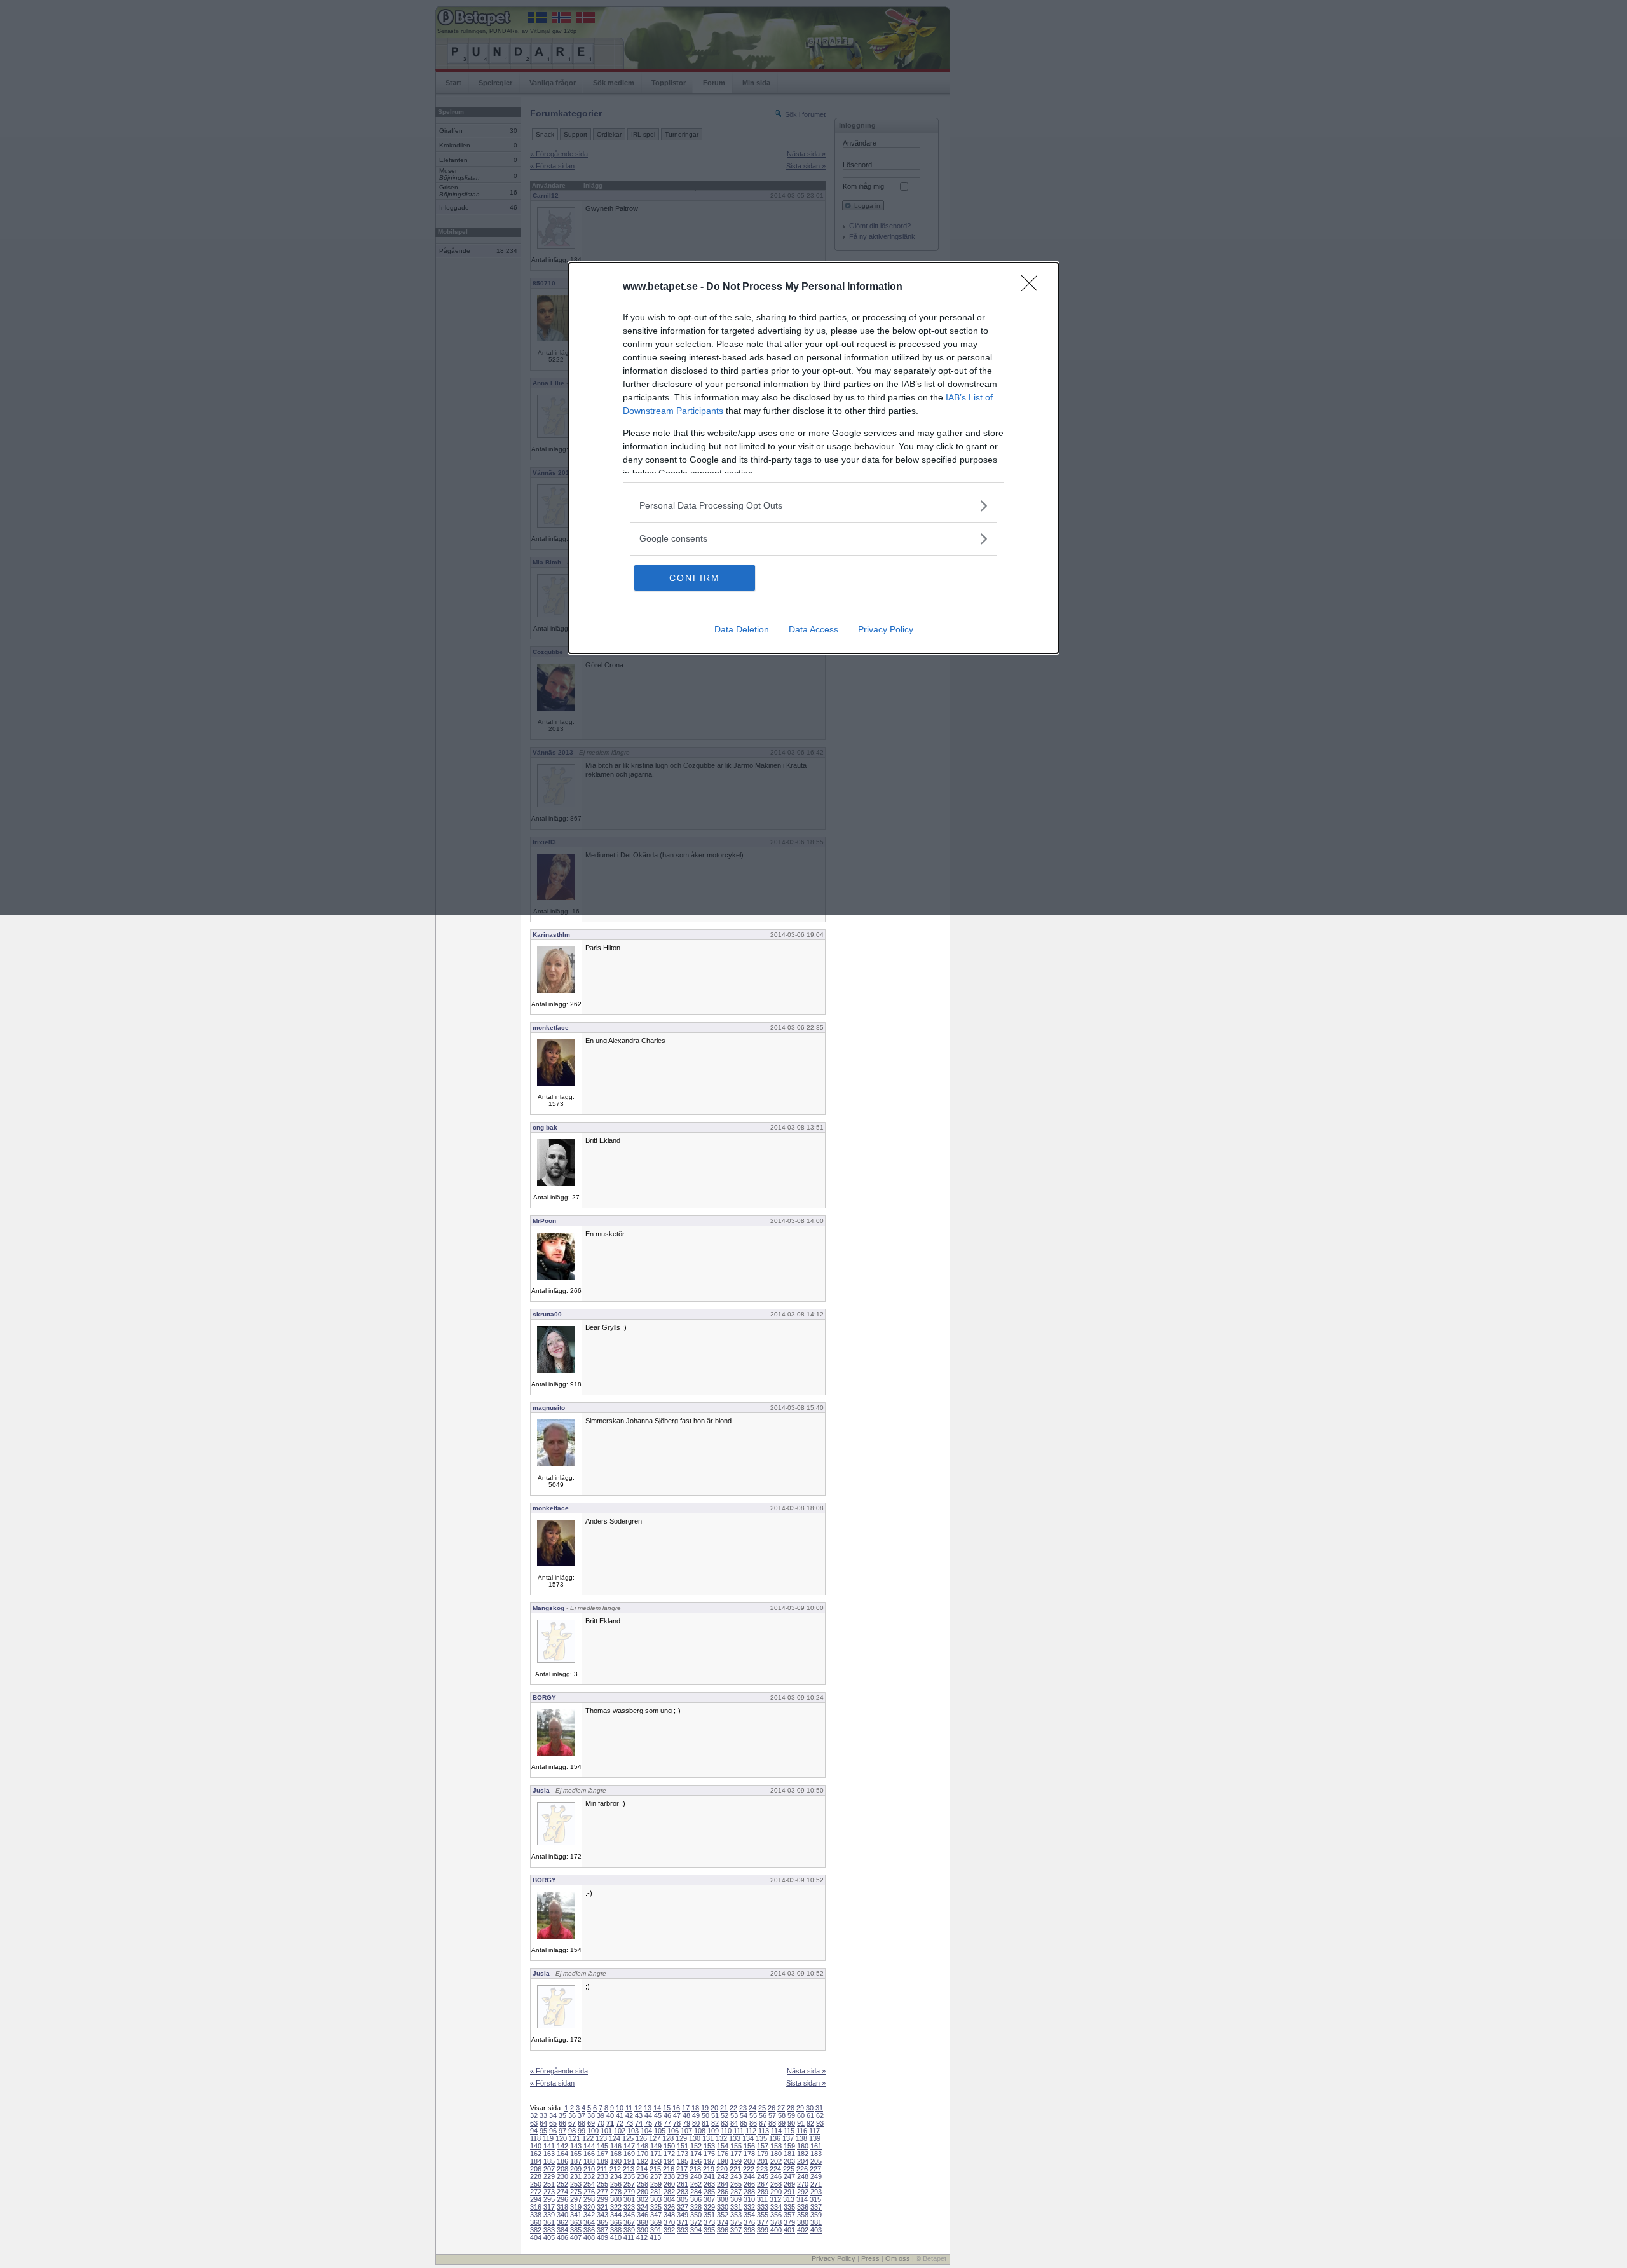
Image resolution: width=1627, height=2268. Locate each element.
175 (709, 2154)
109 (713, 2131)
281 (656, 2192)
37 (582, 2115)
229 (549, 2176)
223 (762, 2169)
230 (562, 2176)
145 (602, 2146)
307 (709, 2199)
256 (616, 2184)
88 (772, 2123)
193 (656, 2161)
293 (816, 2192)
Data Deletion (742, 629)
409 (602, 2237)
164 (562, 2154)
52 (725, 2115)
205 (816, 2161)
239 (683, 2176)
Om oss (898, 2258)
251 (549, 2184)
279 (629, 2192)
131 (708, 2138)
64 (543, 2123)
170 (643, 2154)
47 (677, 2115)
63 (534, 2123)
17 (686, 2108)
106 (673, 2131)
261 (683, 2184)
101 (606, 2131)
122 (588, 2138)
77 (667, 2123)
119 (548, 2138)
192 (643, 2161)
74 (639, 2123)
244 (749, 2176)
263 (709, 2184)
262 (696, 2184)
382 (536, 2230)
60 (801, 2115)
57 (772, 2115)
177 (736, 2154)
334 (776, 2207)
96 (553, 2131)
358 (803, 2215)
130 (695, 2138)
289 (763, 2192)
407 (576, 2237)
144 (589, 2146)
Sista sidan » (806, 2083)
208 (562, 2169)
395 (709, 2230)
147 (629, 2146)
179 (763, 2154)
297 (576, 2199)
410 (616, 2237)
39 (601, 2115)
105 (660, 2131)
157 (763, 2146)
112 (751, 2131)
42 (629, 2115)
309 (736, 2199)
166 (589, 2154)
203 (789, 2161)
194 (669, 2161)
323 (629, 2207)
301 (629, 2199)
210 (589, 2169)
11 (629, 2108)
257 (629, 2184)
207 (549, 2169)
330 (723, 2207)
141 (549, 2146)
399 (763, 2230)
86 (753, 2123)
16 (676, 2108)
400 (776, 2230)
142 (562, 2146)
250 (536, 2184)
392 (669, 2230)
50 (705, 2115)
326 (669, 2207)
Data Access (813, 629)
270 (803, 2184)
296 (562, 2199)
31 (819, 2108)
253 (576, 2184)
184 (536, 2161)
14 (657, 2108)
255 (602, 2184)
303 (656, 2199)
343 (602, 2215)
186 (562, 2161)
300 (616, 2199)
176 (723, 2154)
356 (776, 2215)
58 (782, 2115)
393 (683, 2230)
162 (536, 2154)
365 (602, 2222)
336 (803, 2207)
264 (723, 2184)
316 (536, 2207)
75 (648, 2123)
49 (696, 2115)
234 (616, 2176)
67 (572, 2123)
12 (638, 2108)
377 (763, 2222)
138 (801, 2138)
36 (572, 2115)
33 (543, 2115)
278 (616, 2192)
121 (575, 2138)
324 (643, 2207)
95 (543, 2131)
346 (643, 2215)
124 (615, 2138)
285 (709, 2192)
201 (763, 2161)
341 (576, 2215)
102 (620, 2131)
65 (553, 2123)
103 (633, 2131)
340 (562, 2215)
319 (576, 2207)
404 (536, 2237)
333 (763, 2207)
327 (683, 2207)
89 (782, 2123)
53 (734, 2115)
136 (775, 2138)
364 (589, 2222)
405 (549, 2237)
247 (789, 2176)
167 (602, 2154)
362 (562, 2222)
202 (776, 2161)
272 (536, 2192)
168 (616, 2154)
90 (791, 2123)
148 (643, 2146)
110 (726, 2131)
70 (601, 2123)
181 (789, 2154)
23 (743, 2108)
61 (810, 2115)
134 (748, 2138)
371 (683, 2222)
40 (610, 2115)
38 (591, 2115)
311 (762, 2199)
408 (589, 2237)
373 (709, 2222)
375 (736, 2222)
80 (696, 2123)
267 (763, 2184)
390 (643, 2230)
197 (709, 2161)
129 (681, 2138)
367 (629, 2222)
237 (656, 2176)
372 (696, 2222)
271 (816, 2184)
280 (643, 2192)
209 (576, 2169)
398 (749, 2230)
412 (642, 2237)
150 (669, 2146)
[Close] (1033, 287)
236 (643, 2176)
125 (628, 2138)
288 (749, 2192)
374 (723, 2222)
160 (803, 2146)
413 (655, 2237)
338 (536, 2215)
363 (576, 2222)
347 (656, 2215)
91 (801, 2123)
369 (656, 2222)
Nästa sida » (806, 2071)
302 (643, 2199)
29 (800, 2108)
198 (723, 2161)
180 (776, 2154)
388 (616, 2230)
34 (553, 2115)
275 (576, 2192)
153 (709, 2146)
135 (761, 2138)
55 (753, 2115)
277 (602, 2192)
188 (589, 2161)
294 (536, 2199)
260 (669, 2184)
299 (602, 2199)
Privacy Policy (886, 629)
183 (816, 2154)
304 (669, 2199)
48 (686, 2115)
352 (723, 2215)
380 (803, 2222)
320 (589, 2207)
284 (696, 2192)
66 (562, 2123)
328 (696, 2207)
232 (589, 2176)
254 (589, 2184)
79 (686, 2123)
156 (749, 2146)
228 (536, 2176)
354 (749, 2215)
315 (815, 2199)
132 (721, 2138)
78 (677, 2123)
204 (803, 2161)
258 (643, 2184)
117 (814, 2131)
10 (620, 2108)
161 (816, 2146)
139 (815, 2138)
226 (802, 2169)
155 (736, 2146)
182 (803, 2154)
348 (669, 2215)
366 (616, 2222)
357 (789, 2215)
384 (562, 2230)
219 (709, 2169)
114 (776, 2131)
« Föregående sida (559, 2071)
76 (658, 2123)
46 (667, 2115)
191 (629, 2161)
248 (803, 2176)
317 (549, 2207)
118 (535, 2138)
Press (870, 2258)
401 (789, 2230)
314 (802, 2199)
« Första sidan (552, 2083)
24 (752, 2108)
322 (616, 2207)
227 (815, 2169)
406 (562, 2237)
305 (683, 2199)
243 (736, 2176)
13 (648, 2108)
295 (549, 2199)
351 (709, 2215)
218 (695, 2169)
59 (791, 2115)
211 (602, 2169)
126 (641, 2138)
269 (789, 2184)
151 (683, 2146)
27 (781, 2108)
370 (669, 2222)
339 (549, 2215)
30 (810, 2108)
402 (803, 2230)
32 (534, 2115)
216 (669, 2169)
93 (820, 2123)
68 (582, 2123)
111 (739, 2131)
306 (696, 2199)
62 (820, 2115)
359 (816, 2215)
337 (816, 2207)
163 (549, 2154)
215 (655, 2169)
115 (789, 2131)
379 (789, 2222)
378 (776, 2222)
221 (735, 2169)
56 (763, 2115)
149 (656, 2146)
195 (683, 2161)
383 (549, 2230)
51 (715, 2115)
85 (744, 2123)
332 (749, 2207)
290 (776, 2192)
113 (764, 2131)
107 (686, 2131)
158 (776, 2146)
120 (561, 2138)
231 (576, 2176)
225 (789, 2169)
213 (629, 2169)
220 (722, 2169)
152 (696, 2146)
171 (656, 2154)
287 (736, 2192)
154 (723, 2146)
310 (749, 2199)
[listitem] (813, 506)
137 (788, 2138)
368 (643, 2222)
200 (749, 2161)
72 (620, 2123)
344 (616, 2215)
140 (536, 2146)
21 (724, 2108)
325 (656, 2207)
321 (602, 2207)
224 (775, 2169)
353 (736, 2215)
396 (723, 2230)
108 (700, 2131)
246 (776, 2176)
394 (696, 2230)
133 (735, 2138)
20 (714, 2108)
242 (723, 2176)
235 (629, 2176)
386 (589, 2230)
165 (576, 2154)
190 (616, 2161)
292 (803, 2192)
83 (725, 2123)
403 (816, 2230)
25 (762, 2108)
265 (736, 2184)
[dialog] (813, 458)
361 (549, 2222)
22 (733, 2108)
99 (582, 2131)
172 (669, 2154)
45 (658, 2115)
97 (562, 2131)
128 (668, 2138)
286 (723, 2192)
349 (683, 2215)
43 (639, 2115)
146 (616, 2146)
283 (683, 2192)
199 (736, 2161)
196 (696, 2161)
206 (536, 2169)
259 (656, 2184)
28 (791, 2108)
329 (709, 2207)
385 (576, 2230)
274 (562, 2192)
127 (655, 2138)
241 (709, 2176)
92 (810, 2123)
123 (601, 2138)
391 (656, 2230)
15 (667, 2108)
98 (572, 2131)
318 (562, 2207)
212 (615, 2169)
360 (536, 2222)
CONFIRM (695, 578)
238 (669, 2176)
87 (763, 2123)
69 (591, 2123)
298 (589, 2199)
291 (789, 2192)
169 (629, 2154)
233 (602, 2176)
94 (534, 2131)
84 (734, 2123)
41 (620, 2115)
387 (602, 2230)
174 (696, 2154)
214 (642, 2169)
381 (816, 2222)
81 (705, 2123)
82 (715, 2123)
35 (562, 2115)
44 (648, 2115)
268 (776, 2184)
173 (683, 2154)
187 (576, 2161)
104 (646, 2131)
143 (576, 2146)
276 (589, 2192)
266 (749, 2184)
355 (763, 2215)
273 (549, 2192)
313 (789, 2199)
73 (629, 2123)
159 (789, 2146)
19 (705, 2108)
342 (589, 2215)
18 (695, 2108)
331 (736, 2207)
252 (562, 2184)
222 (749, 2169)
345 (629, 2215)
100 (593, 2131)
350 (696, 2215)
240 (696, 2176)
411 (629, 2237)
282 (669, 2192)
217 (682, 2169)
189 (602, 2161)
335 (789, 2207)
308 (723, 2199)
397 (736, 2230)
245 (763, 2176)
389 (629, 2230)
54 (744, 2115)
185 (549, 2161)
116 (802, 2131)
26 (772, 2108)
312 (775, 2199)
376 (749, 2222)
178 (749, 2154)
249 (816, 2176)
